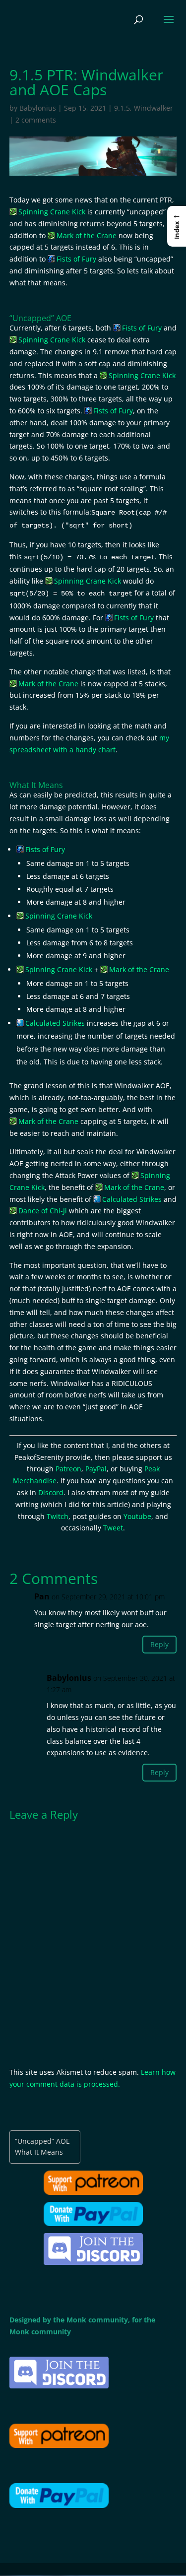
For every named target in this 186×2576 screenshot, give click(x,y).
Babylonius (38, 108)
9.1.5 (122, 108)
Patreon (68, 1469)
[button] (177, 226)
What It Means (39, 2152)
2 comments (36, 120)
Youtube (137, 1516)
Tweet (113, 1528)
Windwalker (154, 108)
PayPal (96, 1469)
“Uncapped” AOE (42, 2141)
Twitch (58, 1516)
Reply (159, 1644)
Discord (51, 1492)
